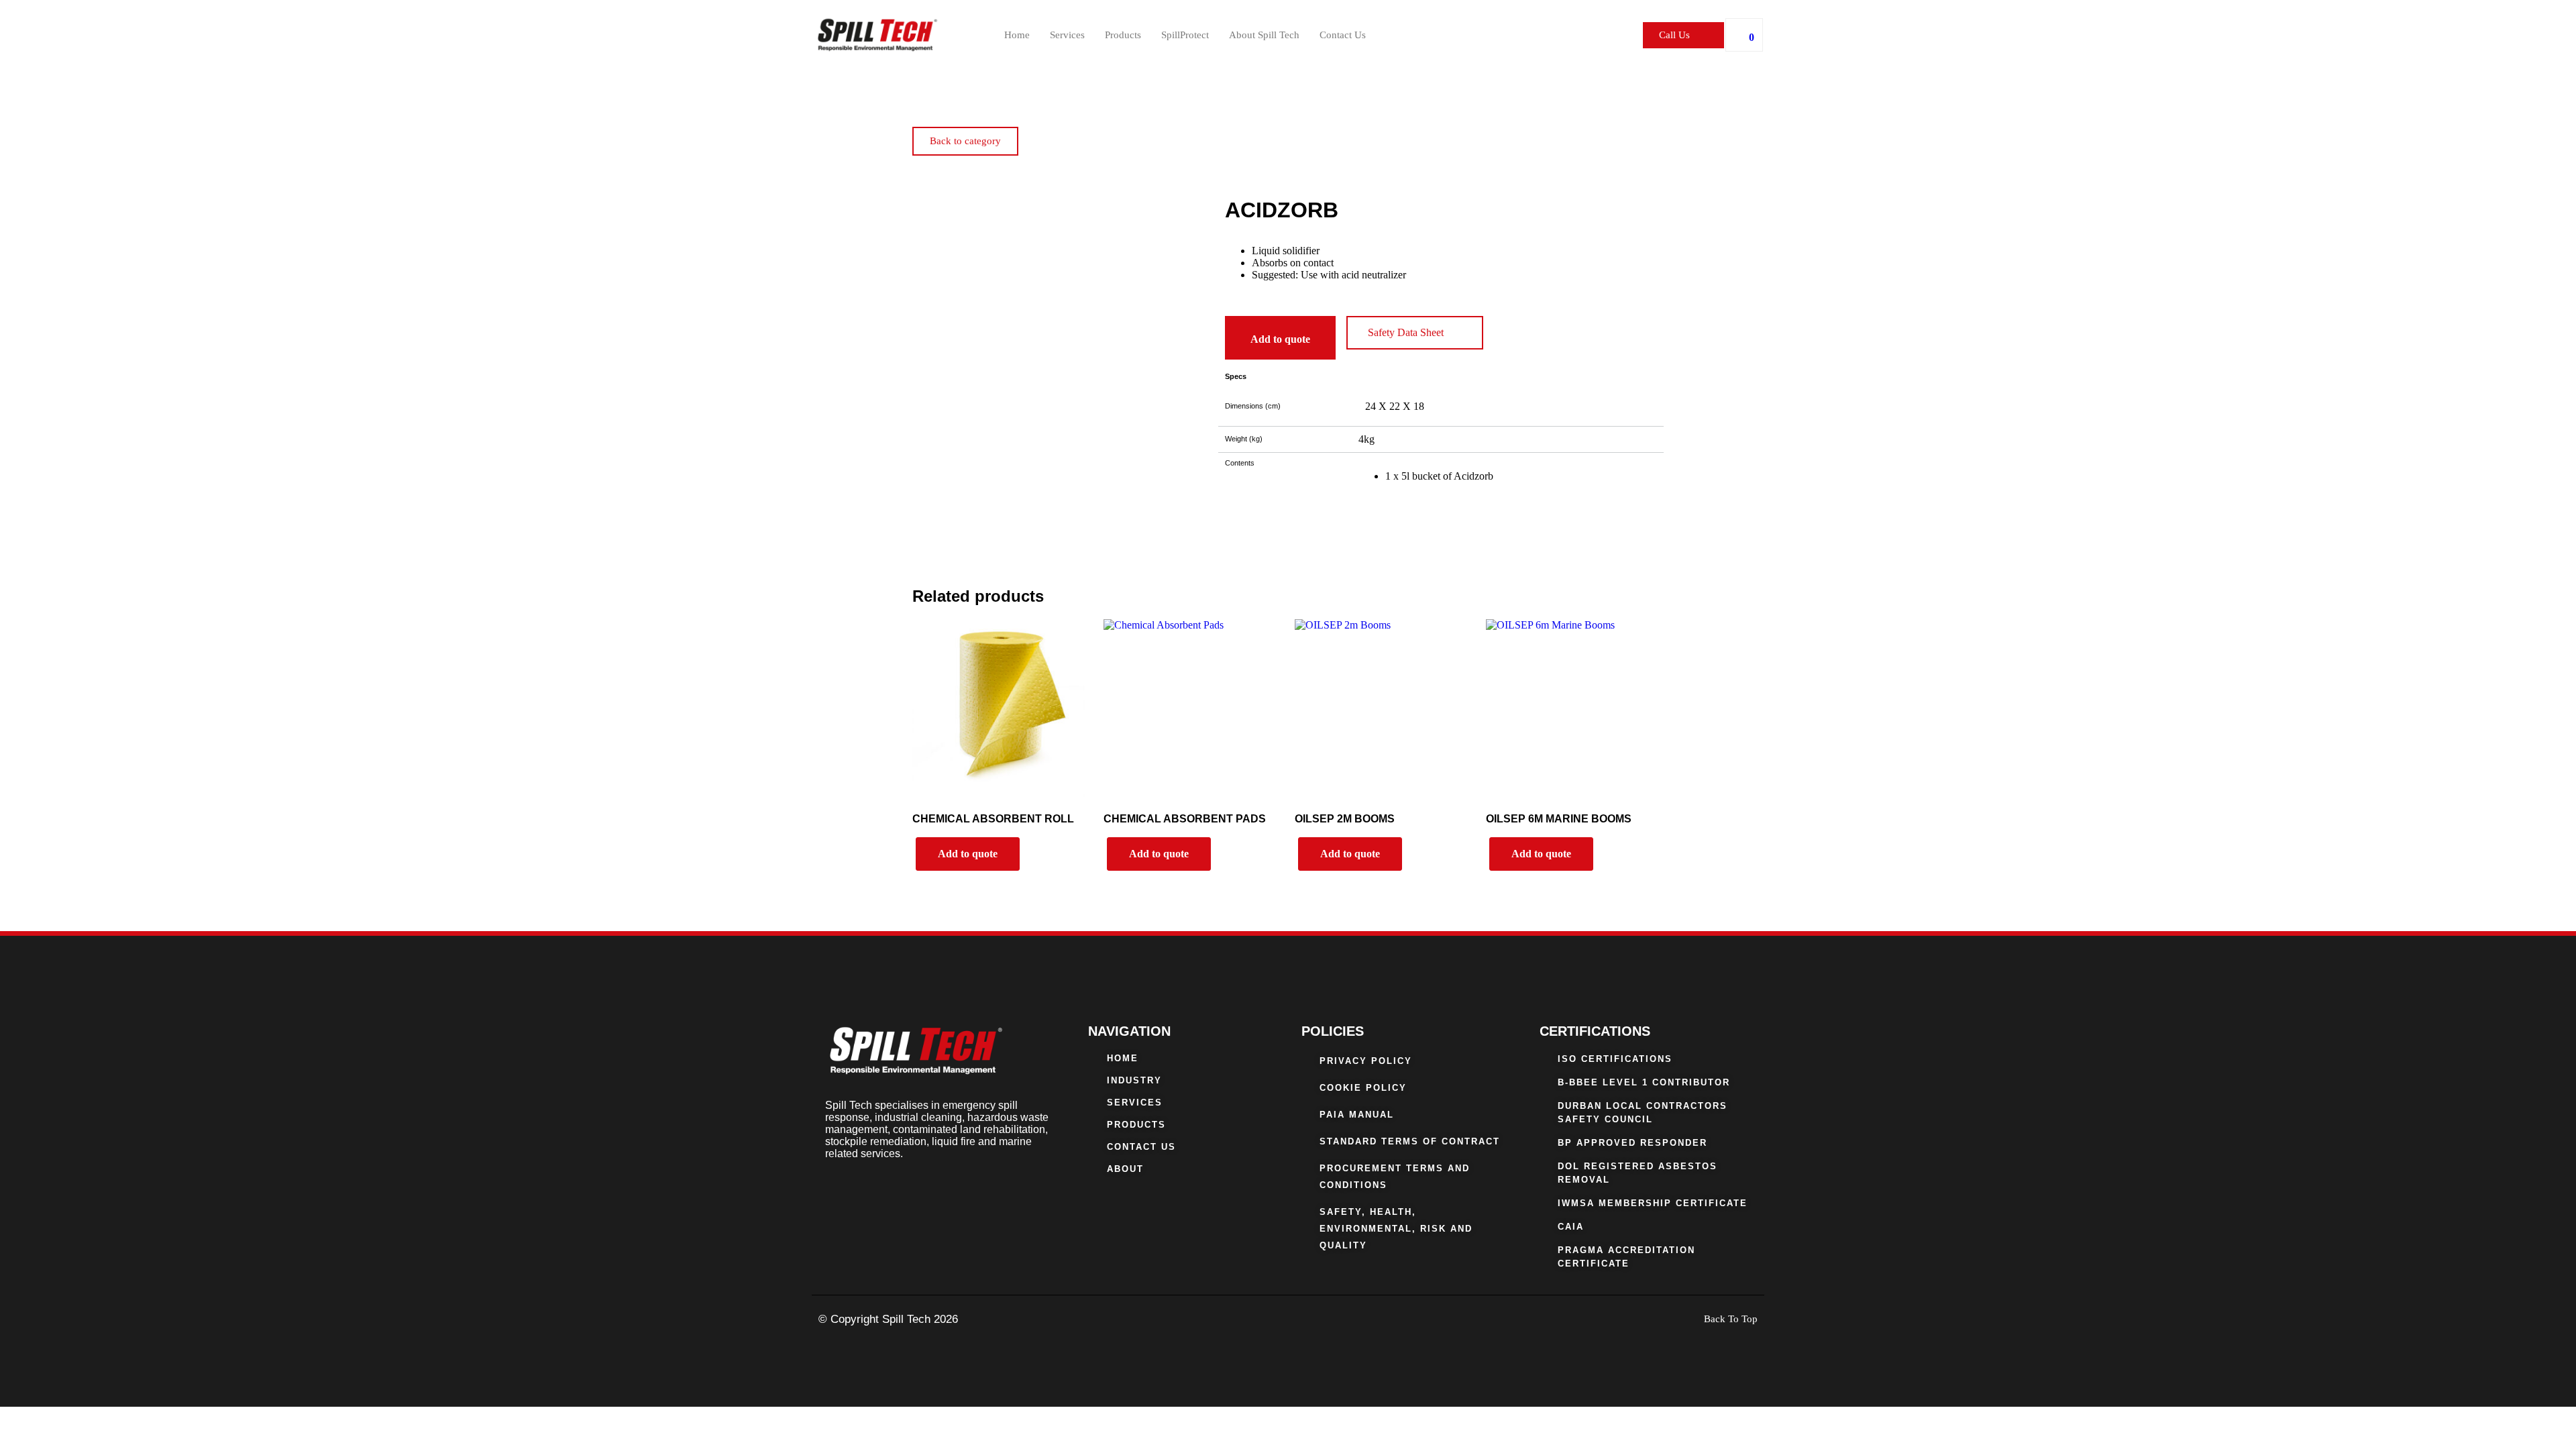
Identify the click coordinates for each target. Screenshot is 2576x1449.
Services (1067, 35)
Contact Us (1343, 35)
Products (1123, 35)
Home (1017, 35)
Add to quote (1280, 339)
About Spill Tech (1264, 35)
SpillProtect (1185, 35)
